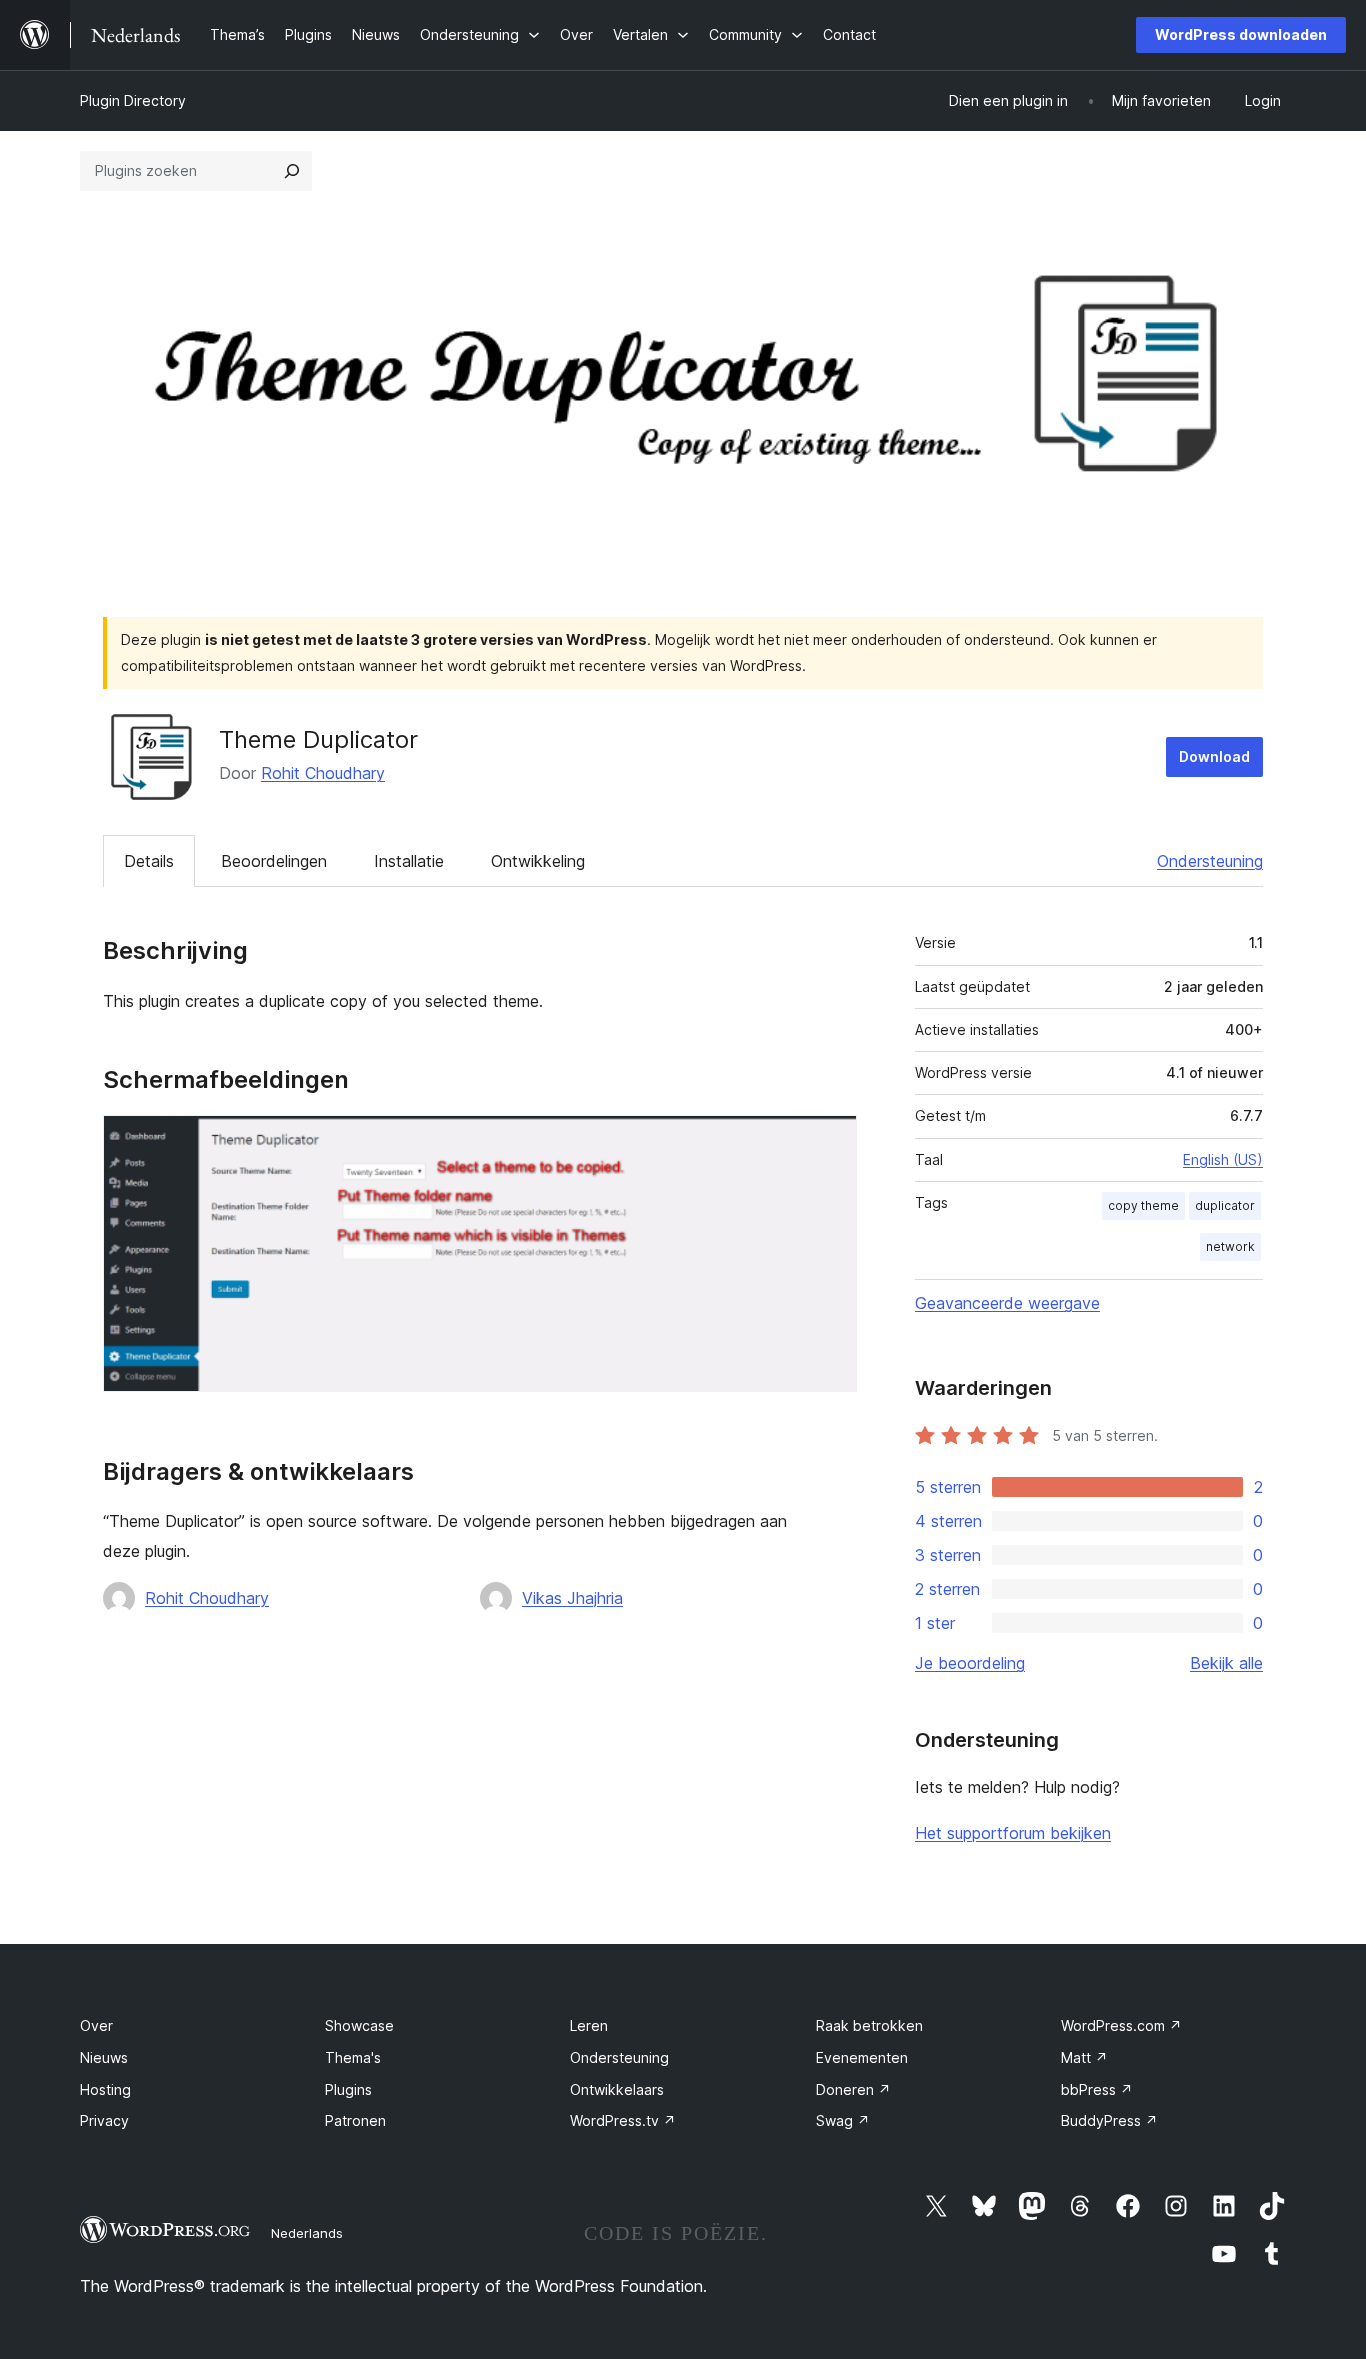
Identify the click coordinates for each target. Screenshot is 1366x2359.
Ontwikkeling (538, 861)
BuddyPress (1109, 2120)
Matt (1084, 2057)
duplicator (1225, 1205)
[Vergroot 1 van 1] (830, 1142)
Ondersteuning (1210, 861)
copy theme (1143, 1205)
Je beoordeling (970, 1663)
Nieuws (104, 2057)
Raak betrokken (869, 2025)
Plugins (348, 2089)
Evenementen (862, 2057)
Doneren (853, 2089)
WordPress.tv (623, 2120)
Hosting (105, 2089)
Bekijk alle (1226, 1663)
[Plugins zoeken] (292, 171)
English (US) (1223, 1159)
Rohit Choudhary (323, 773)
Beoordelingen (274, 861)
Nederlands (307, 2233)
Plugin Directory (133, 100)
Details (149, 861)
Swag (843, 2120)
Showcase (359, 2025)
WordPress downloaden (1241, 34)
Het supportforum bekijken (1013, 1833)
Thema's (353, 2057)
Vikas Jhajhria (572, 1598)
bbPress (1097, 2089)
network (1230, 1246)
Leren (589, 2025)
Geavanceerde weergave (1007, 1303)
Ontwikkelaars (617, 2089)
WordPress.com (1121, 2025)
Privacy (104, 2120)
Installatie (409, 861)
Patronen (355, 2120)
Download (1214, 756)
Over (96, 2025)
